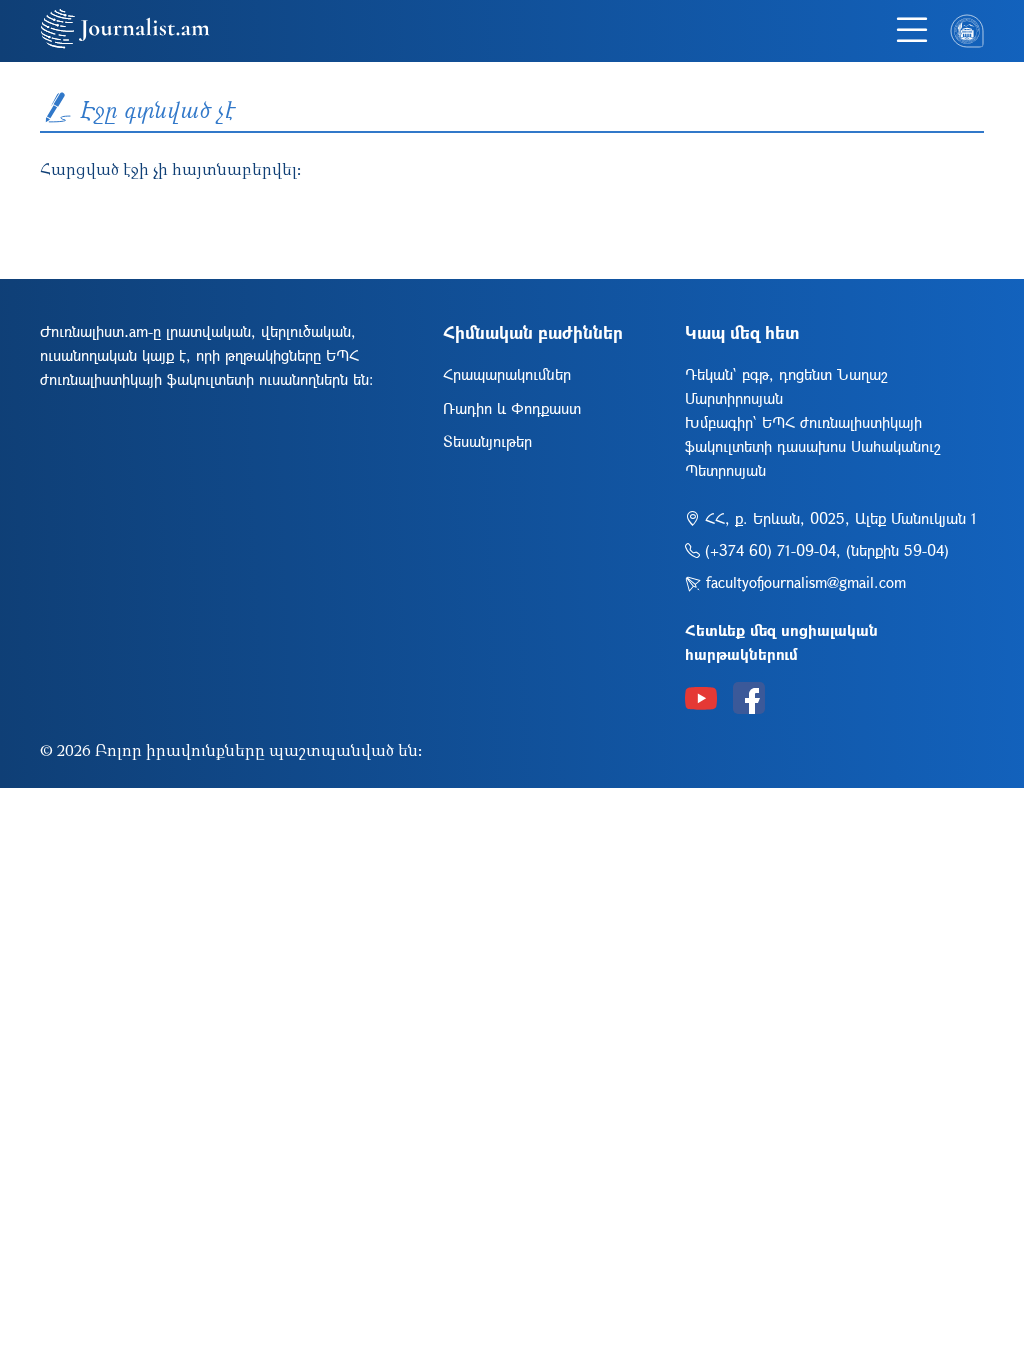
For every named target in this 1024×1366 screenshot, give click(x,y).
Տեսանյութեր (487, 441)
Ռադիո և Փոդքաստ (512, 408)
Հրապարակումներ (507, 374)
